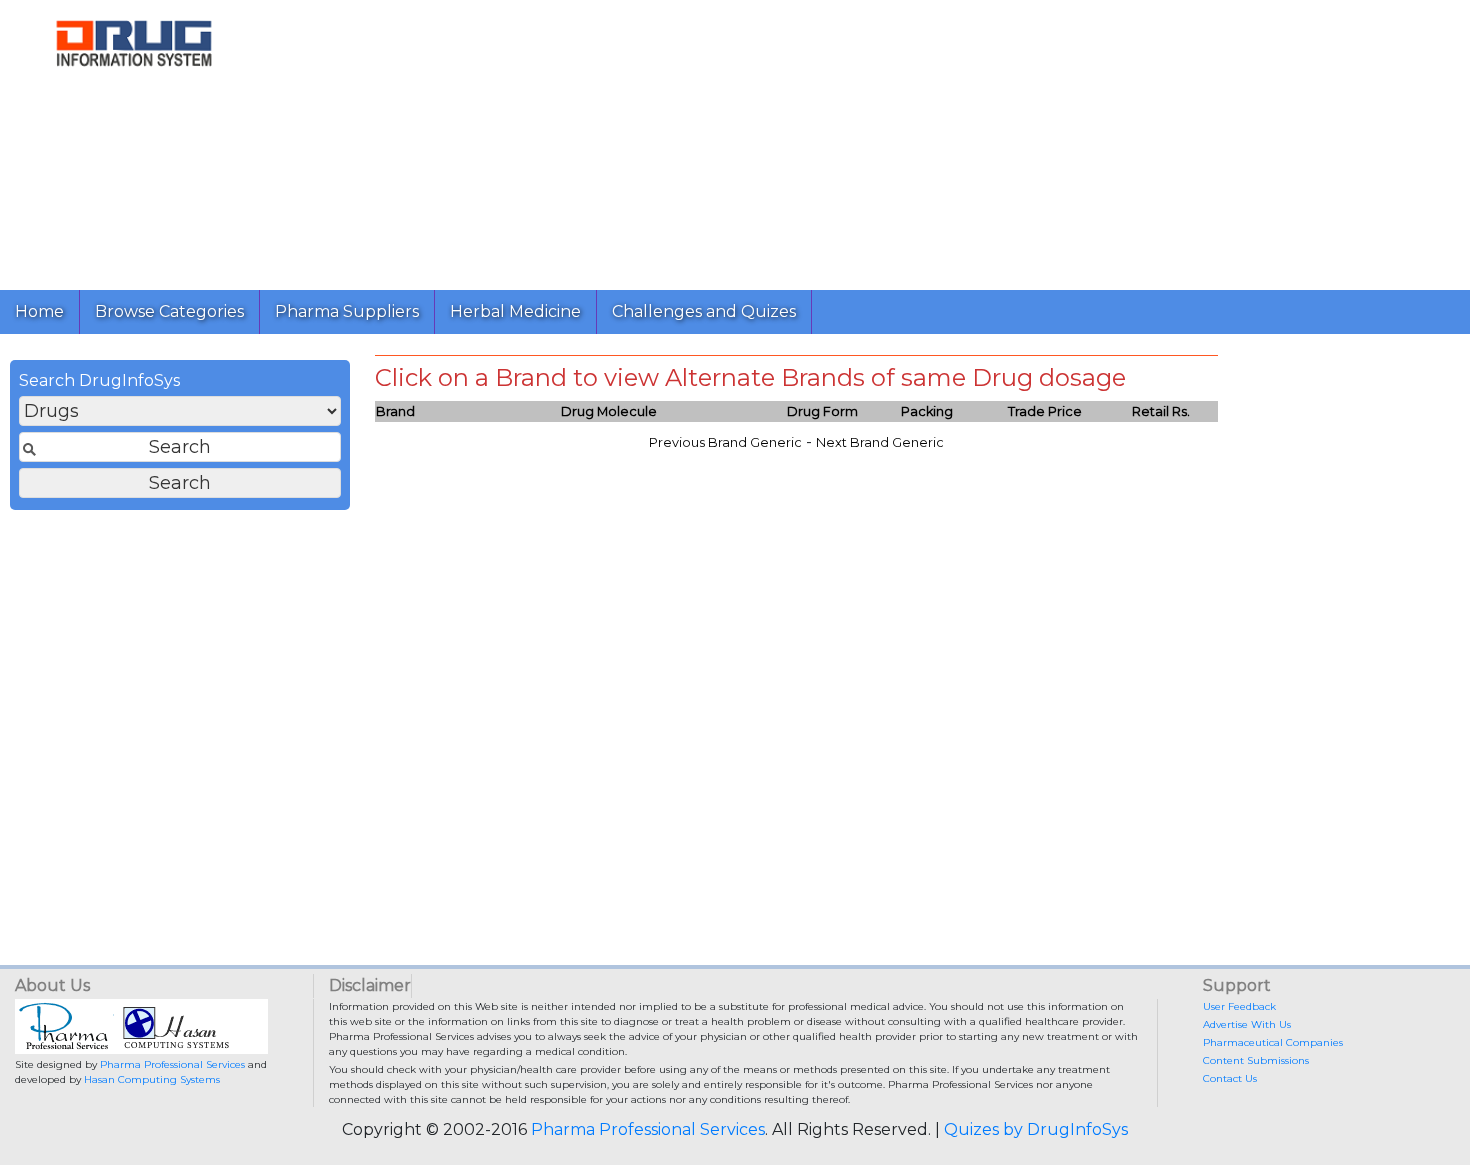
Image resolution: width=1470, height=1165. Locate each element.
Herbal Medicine (515, 311)
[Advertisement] (868, 140)
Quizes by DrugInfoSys (1036, 1129)
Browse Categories (169, 311)
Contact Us (1230, 1078)
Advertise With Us (1247, 1024)
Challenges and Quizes (704, 311)
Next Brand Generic (880, 442)
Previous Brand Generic (725, 442)
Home (39, 311)
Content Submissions (1256, 1060)
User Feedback (1239, 1006)
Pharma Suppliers (347, 311)
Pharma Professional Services (172, 1064)
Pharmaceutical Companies (1273, 1042)
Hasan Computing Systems (152, 1079)
